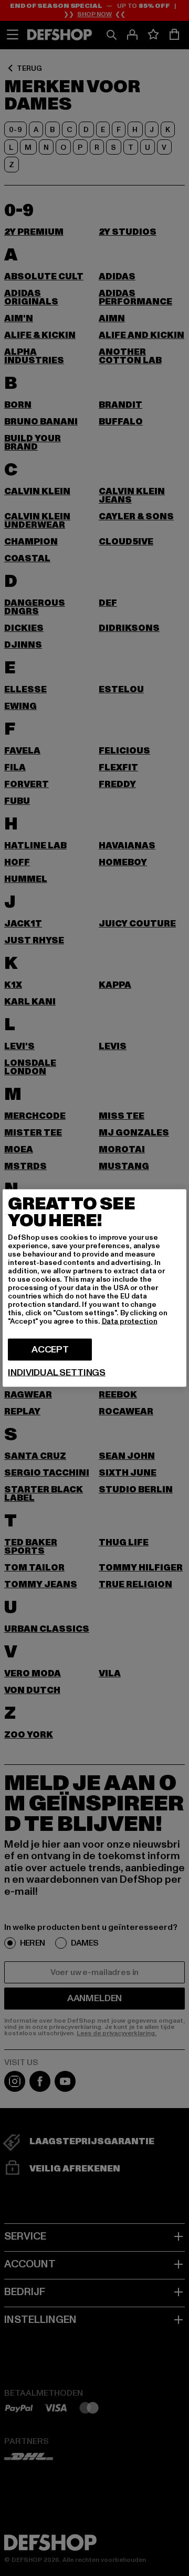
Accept (50, 1350)
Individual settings (57, 1373)
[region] (94, 1288)
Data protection (130, 1321)
